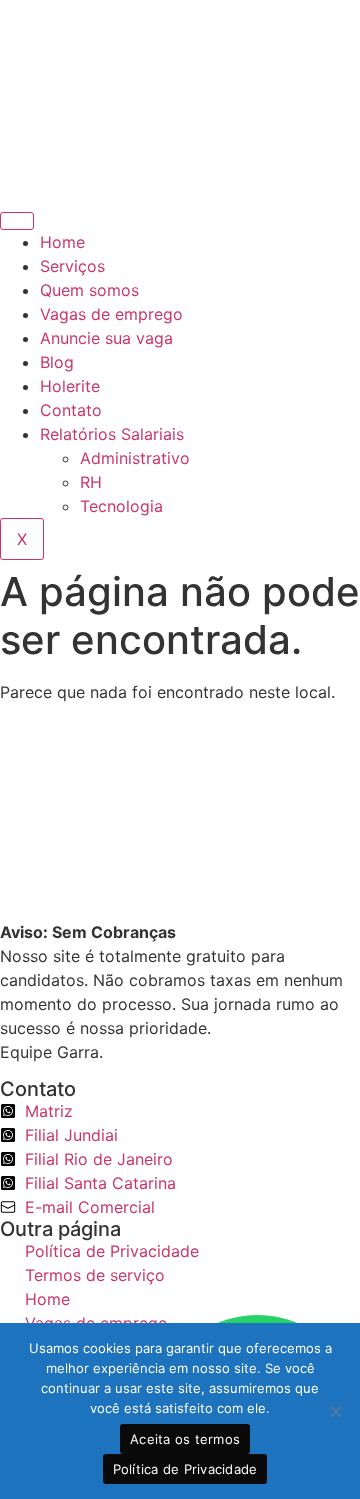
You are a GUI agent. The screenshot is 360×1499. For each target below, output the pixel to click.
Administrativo (135, 458)
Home (62, 242)
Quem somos (89, 290)
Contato (71, 410)
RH (91, 482)
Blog (57, 362)
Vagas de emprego (111, 314)
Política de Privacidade (185, 1469)
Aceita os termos (185, 1439)
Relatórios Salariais (112, 434)
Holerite (70, 386)
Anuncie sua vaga (106, 338)
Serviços (72, 266)
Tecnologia (121, 506)
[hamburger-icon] (17, 221)
